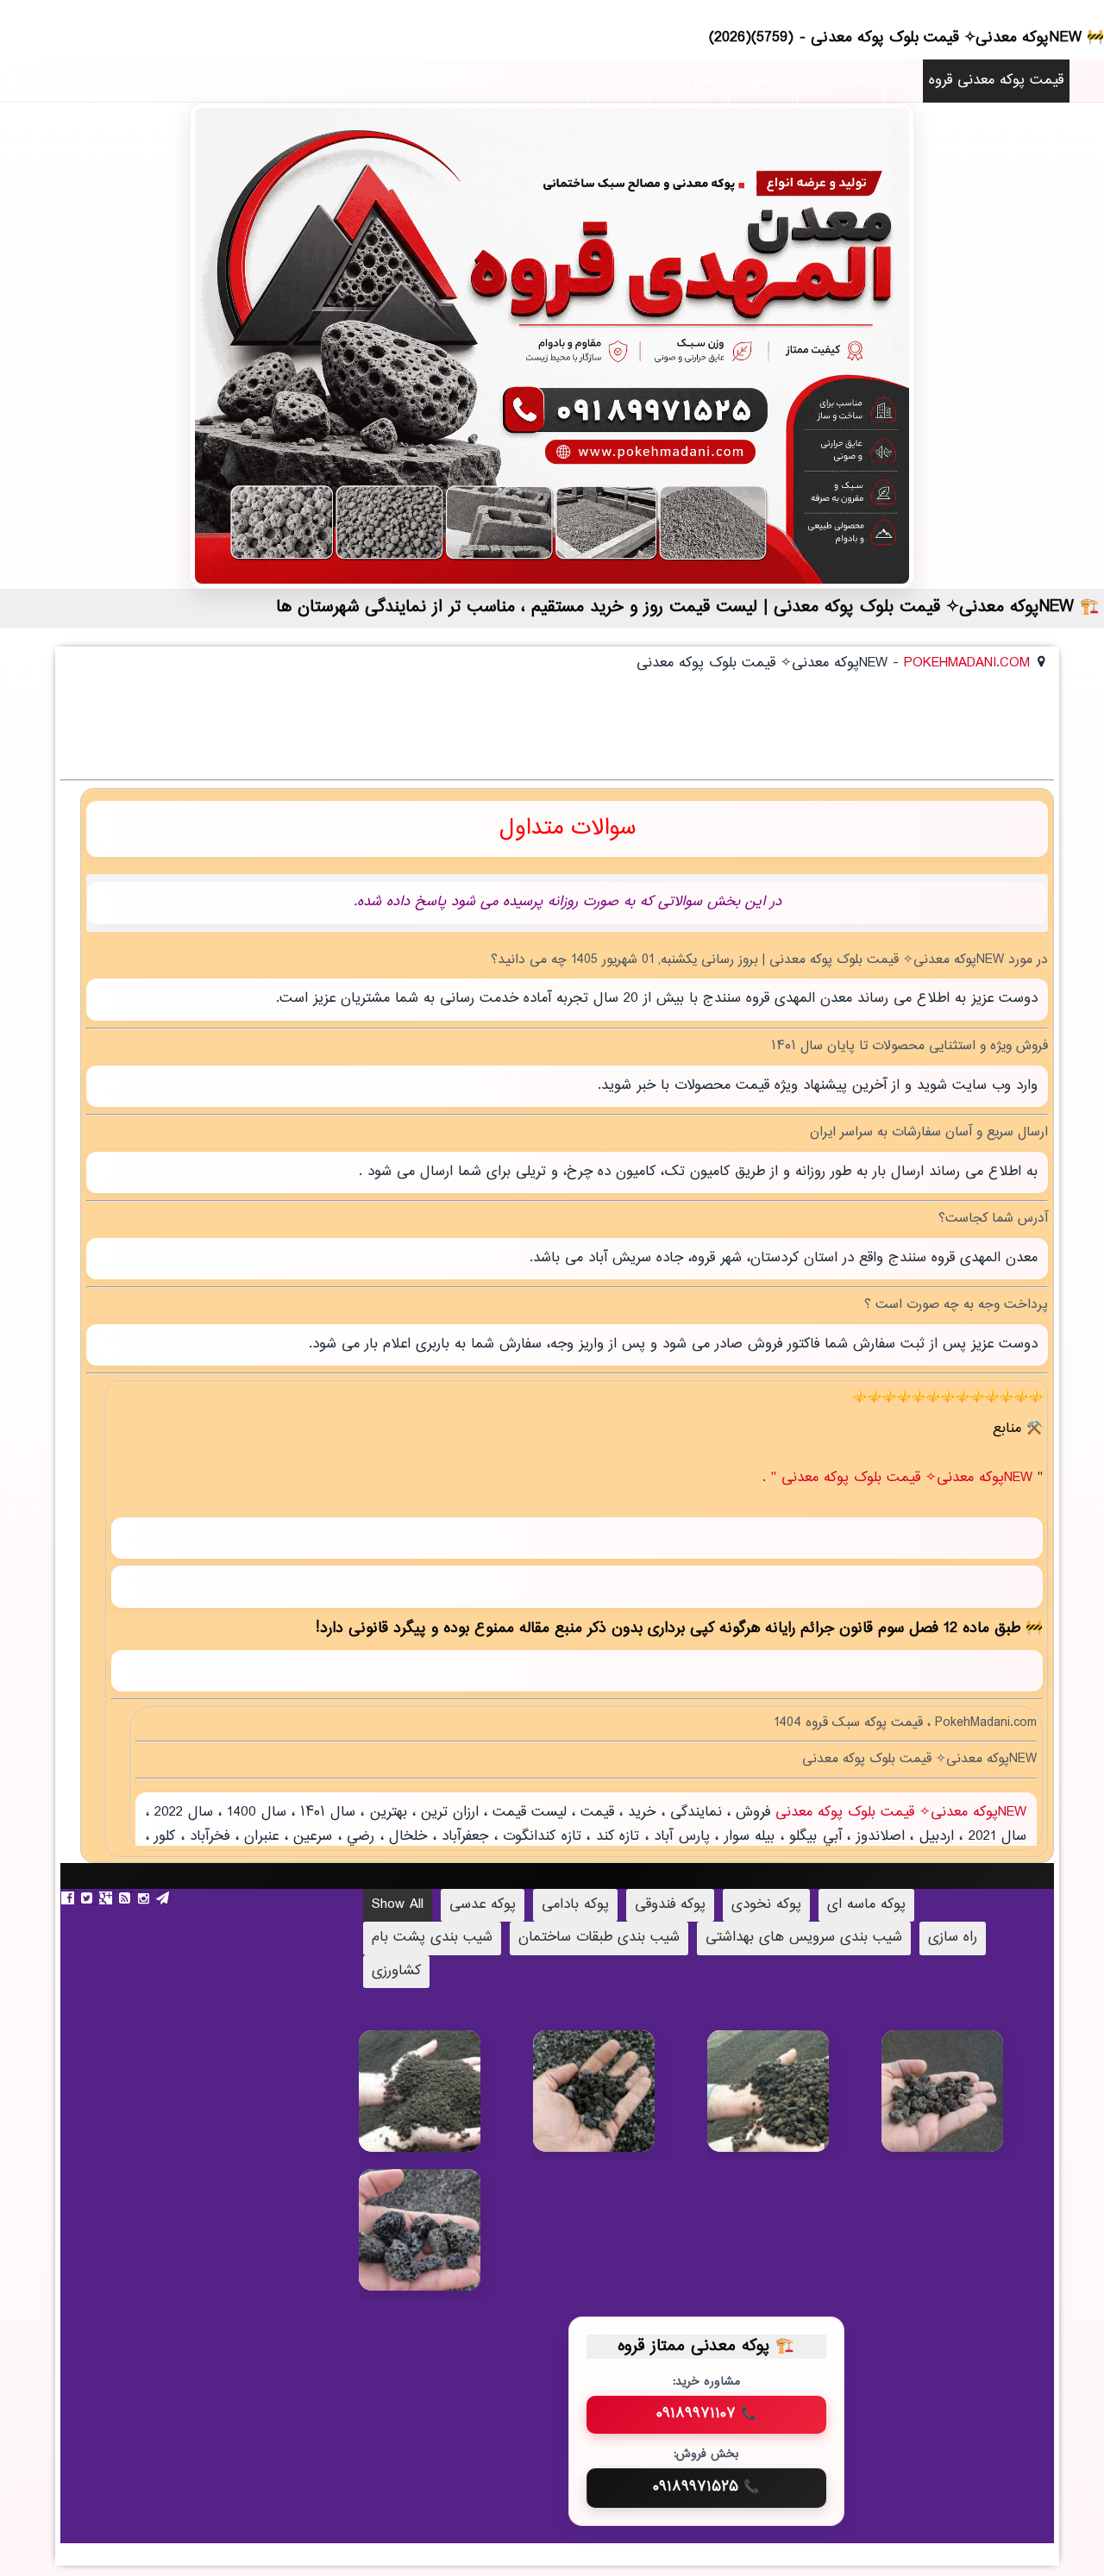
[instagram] (146, 1898)
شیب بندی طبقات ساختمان (599, 1938)
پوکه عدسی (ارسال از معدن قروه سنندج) (618, 2103)
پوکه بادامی (575, 1905)
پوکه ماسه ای (866, 1905)
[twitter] (89, 1898)
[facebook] (70, 1898)
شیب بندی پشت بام (432, 1938)
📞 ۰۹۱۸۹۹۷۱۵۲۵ (706, 2487)
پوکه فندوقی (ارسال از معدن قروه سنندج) (968, 2104)
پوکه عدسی (483, 1905)
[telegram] (165, 1898)
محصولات (763, 81)
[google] (108, 1898)
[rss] (127, 1898)
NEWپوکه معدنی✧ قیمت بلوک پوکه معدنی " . (900, 1478)
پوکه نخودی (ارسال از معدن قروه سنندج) (794, 2104)
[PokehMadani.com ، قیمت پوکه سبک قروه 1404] (552, 346)
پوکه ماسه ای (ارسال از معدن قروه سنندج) (445, 2112)
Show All (398, 1905)
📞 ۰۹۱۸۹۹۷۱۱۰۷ (706, 2414)
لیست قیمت (841, 81)
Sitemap (619, 81)
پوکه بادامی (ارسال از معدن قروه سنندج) (445, 2243)
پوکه (903, 81)
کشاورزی (396, 1971)
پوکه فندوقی (670, 1905)
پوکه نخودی (766, 1905)
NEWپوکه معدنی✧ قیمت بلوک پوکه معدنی (899, 1813)
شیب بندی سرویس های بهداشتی (804, 1938)
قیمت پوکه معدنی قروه (996, 81)
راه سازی (953, 1938)
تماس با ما (689, 81)
